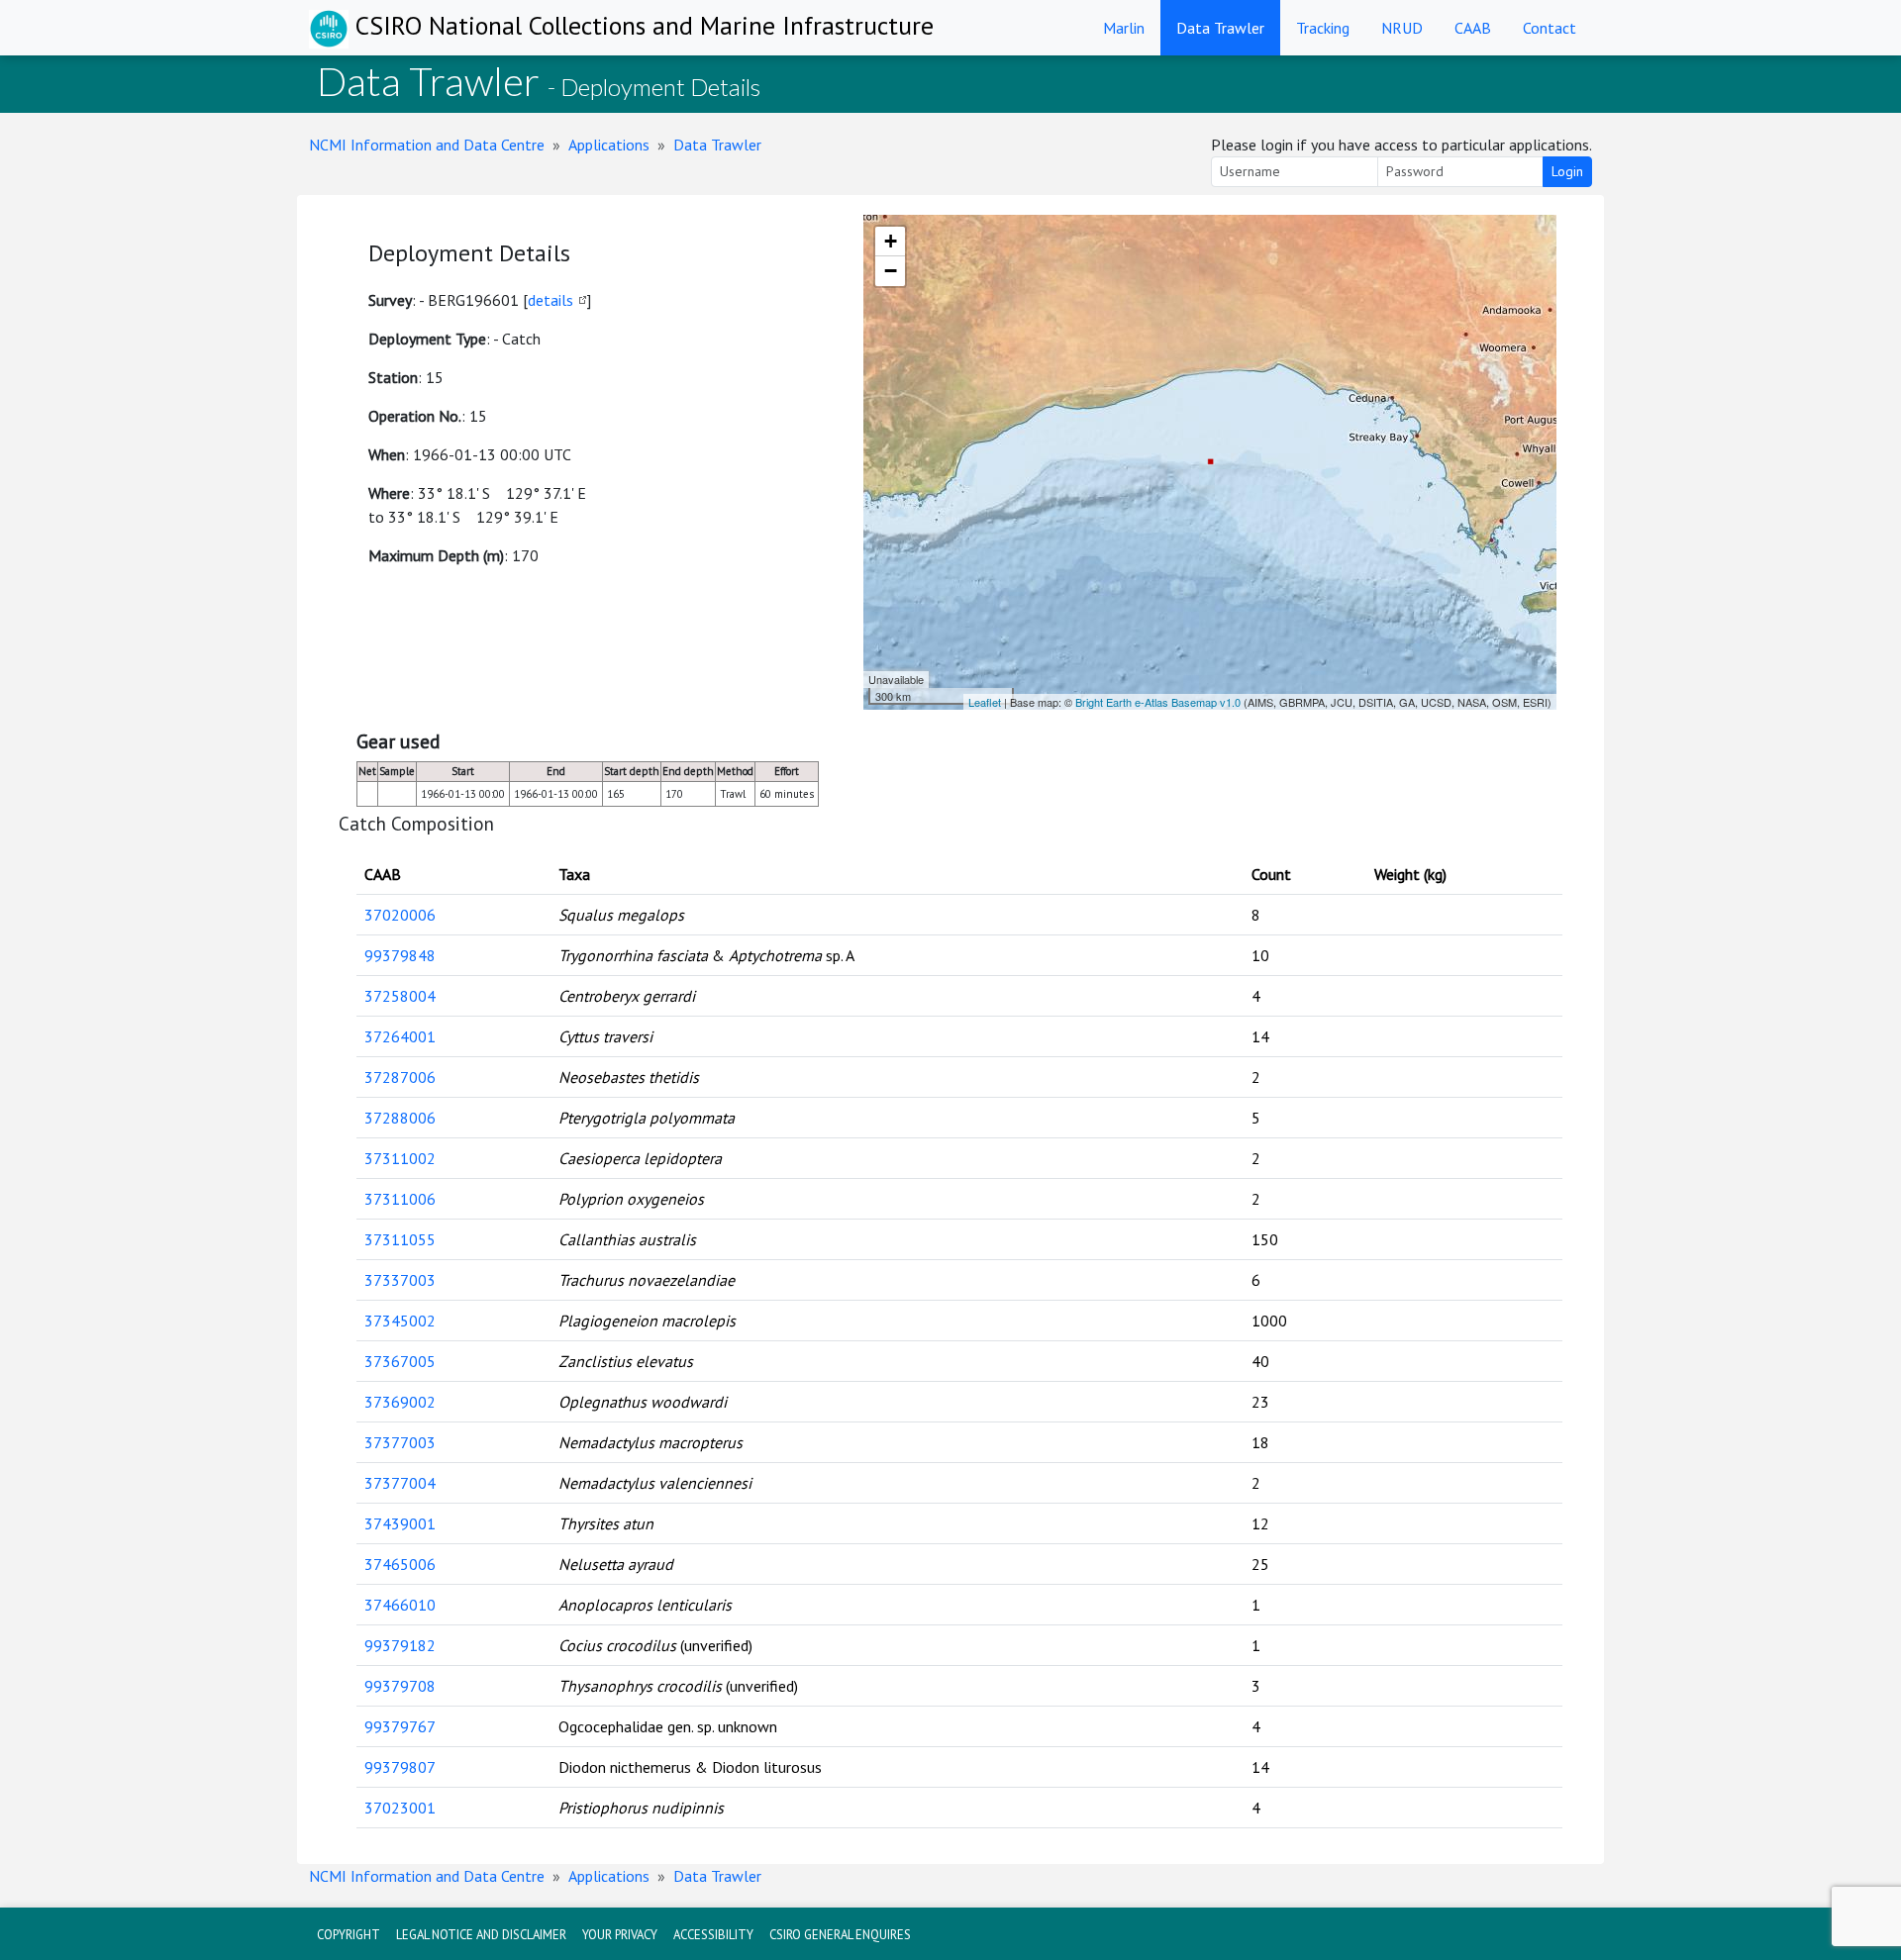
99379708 (400, 1686)
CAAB (1473, 28)
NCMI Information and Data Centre (427, 145)
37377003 (400, 1442)
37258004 (400, 996)
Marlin (1124, 28)
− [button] (891, 271)
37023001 (400, 1808)
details (550, 300)
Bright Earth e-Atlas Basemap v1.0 (1158, 702)
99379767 (400, 1726)
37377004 (400, 1483)
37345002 (400, 1321)
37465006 (400, 1564)
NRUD (1402, 28)
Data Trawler (1220, 28)
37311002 (400, 1158)
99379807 (400, 1767)
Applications (609, 145)
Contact (1550, 28)
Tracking (1323, 28)
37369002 (400, 1402)
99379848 (400, 955)
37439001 (400, 1523)
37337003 (400, 1280)
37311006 (400, 1199)
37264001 (400, 1036)
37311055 (400, 1239)
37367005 (400, 1361)
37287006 (400, 1077)
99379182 (400, 1645)
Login (1567, 171)
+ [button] (891, 241)
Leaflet (985, 702)
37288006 (400, 1118)
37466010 (400, 1605)
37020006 (400, 915)
